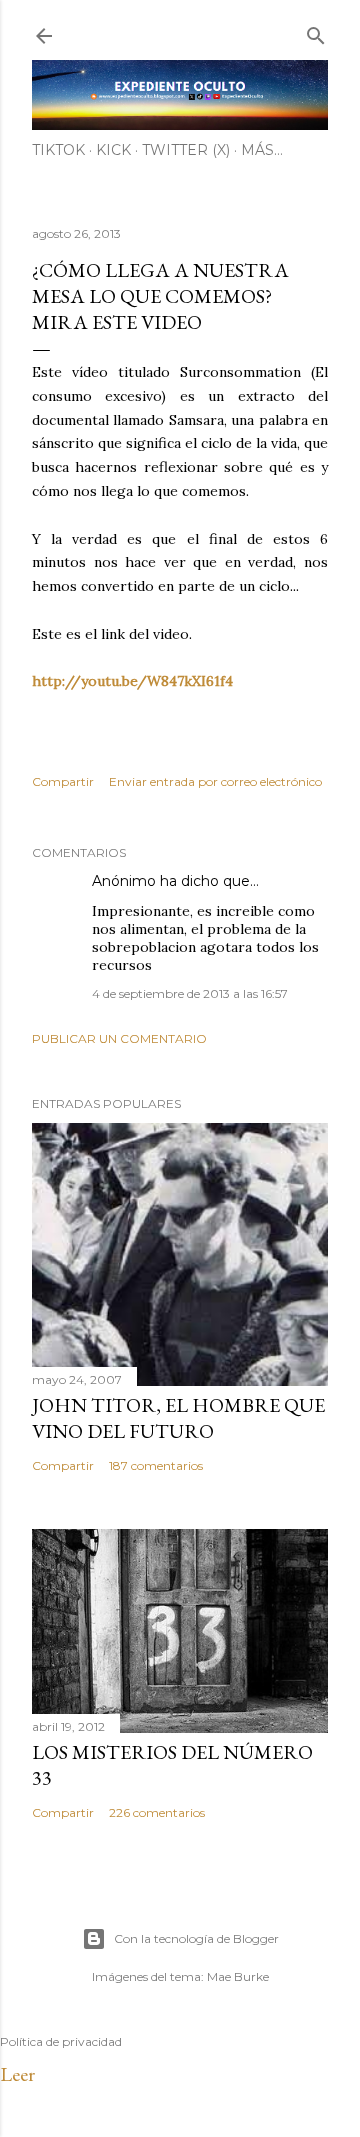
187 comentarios (156, 1465)
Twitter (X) (186, 150)
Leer (17, 2074)
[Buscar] (316, 31)
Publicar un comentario (119, 1038)
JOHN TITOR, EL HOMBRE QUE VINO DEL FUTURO (178, 1418)
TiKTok (58, 150)
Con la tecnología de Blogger (196, 1938)
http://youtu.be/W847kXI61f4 (132, 681)
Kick (113, 150)
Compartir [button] (63, 781)
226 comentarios (157, 1812)
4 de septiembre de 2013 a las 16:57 (190, 993)
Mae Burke (238, 1976)
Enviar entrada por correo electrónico (215, 781)
